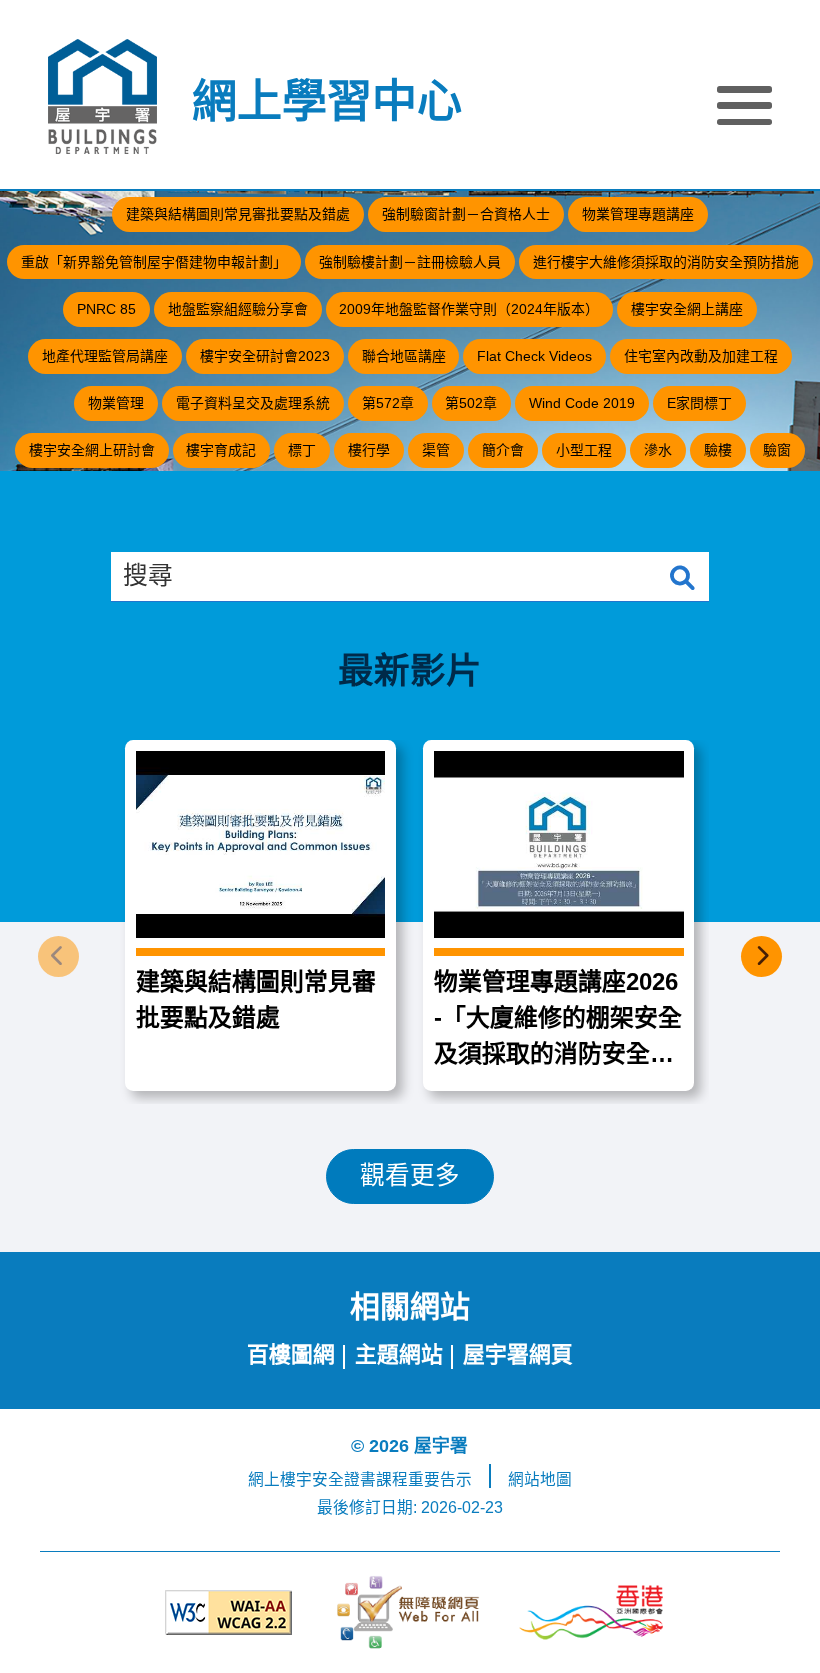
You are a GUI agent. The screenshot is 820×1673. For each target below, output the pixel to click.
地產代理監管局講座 (105, 356)
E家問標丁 (699, 403)
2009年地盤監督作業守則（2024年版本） (469, 309)
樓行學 (369, 450)
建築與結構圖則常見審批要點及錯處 (238, 214)
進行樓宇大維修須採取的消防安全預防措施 (666, 262)
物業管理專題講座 (638, 214)
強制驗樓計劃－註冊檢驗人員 (410, 262)
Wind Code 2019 (582, 403)
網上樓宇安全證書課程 (328, 1479)
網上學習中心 (327, 102)
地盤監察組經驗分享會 (238, 309)
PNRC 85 (106, 309)
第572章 (388, 403)
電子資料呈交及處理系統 (253, 403)
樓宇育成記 (221, 450)
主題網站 (399, 1354)
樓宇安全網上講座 (687, 309)
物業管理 (116, 403)
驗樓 (718, 450)
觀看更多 (410, 1175)
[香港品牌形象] (591, 1612)
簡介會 (503, 450)
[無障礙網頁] (409, 1612)
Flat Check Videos (534, 356)
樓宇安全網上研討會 (92, 450)
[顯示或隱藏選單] (744, 109)
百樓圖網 (291, 1354)
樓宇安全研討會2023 (265, 356)
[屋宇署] (102, 96)
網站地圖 (540, 1479)
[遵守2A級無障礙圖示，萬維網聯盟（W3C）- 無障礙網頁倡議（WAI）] (228, 1612)
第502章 (471, 403)
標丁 (302, 450)
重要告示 (440, 1479)
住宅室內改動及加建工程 (701, 356)
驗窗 (777, 450)
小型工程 (584, 450)
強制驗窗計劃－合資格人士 (466, 214)
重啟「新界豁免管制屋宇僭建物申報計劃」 (154, 262)
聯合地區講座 (404, 356)
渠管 (436, 450)
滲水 (658, 450)
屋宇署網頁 (518, 1354)
